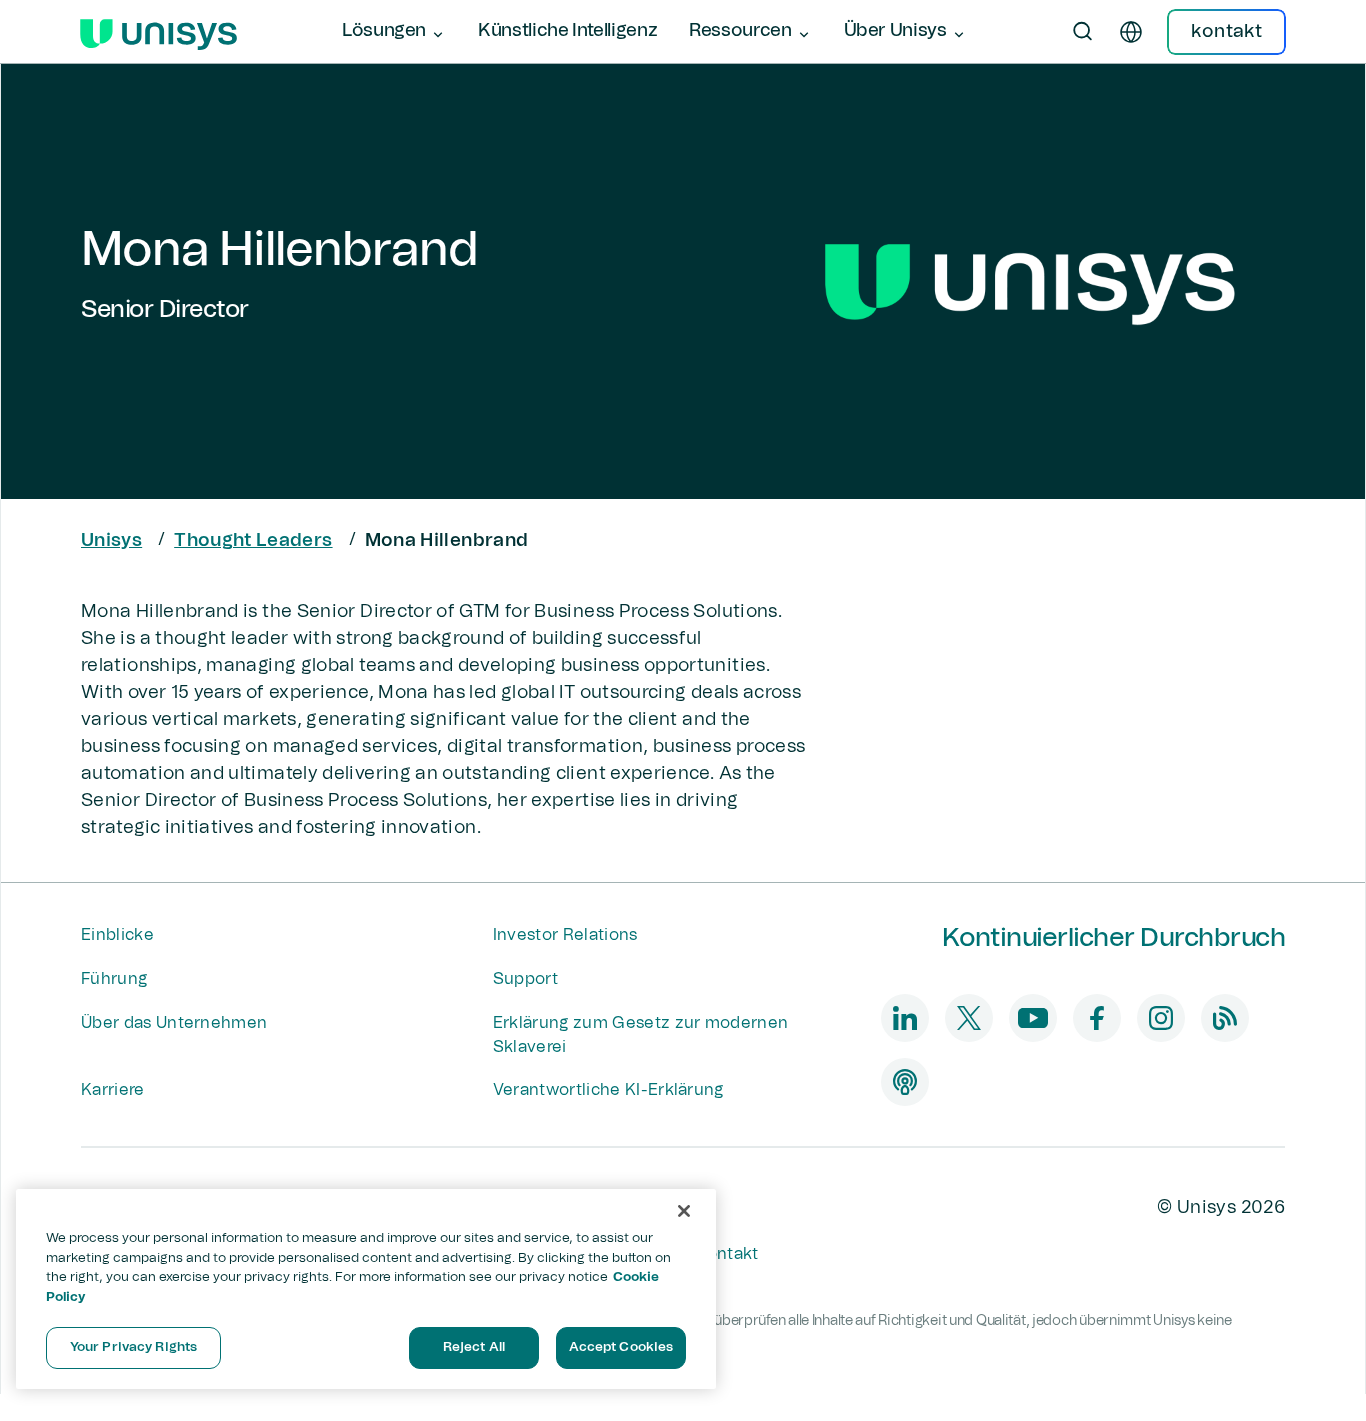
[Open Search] (1083, 32)
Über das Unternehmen (174, 1023)
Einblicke (117, 935)
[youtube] (1033, 1018)
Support (525, 979)
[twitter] (969, 1018)
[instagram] (1161, 1018)
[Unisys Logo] (158, 32)
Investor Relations (565, 935)
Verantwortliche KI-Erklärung (608, 1090)
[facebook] (1097, 1018)
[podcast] (905, 1082)
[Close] (684, 1211)
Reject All (474, 1347)
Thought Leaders (253, 541)
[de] (1131, 32)
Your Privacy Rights (133, 1347)
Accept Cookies (621, 1347)
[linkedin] (905, 1018)
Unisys (111, 541)
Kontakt (726, 1254)
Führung (114, 979)
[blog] (1225, 1018)
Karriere (113, 1090)
